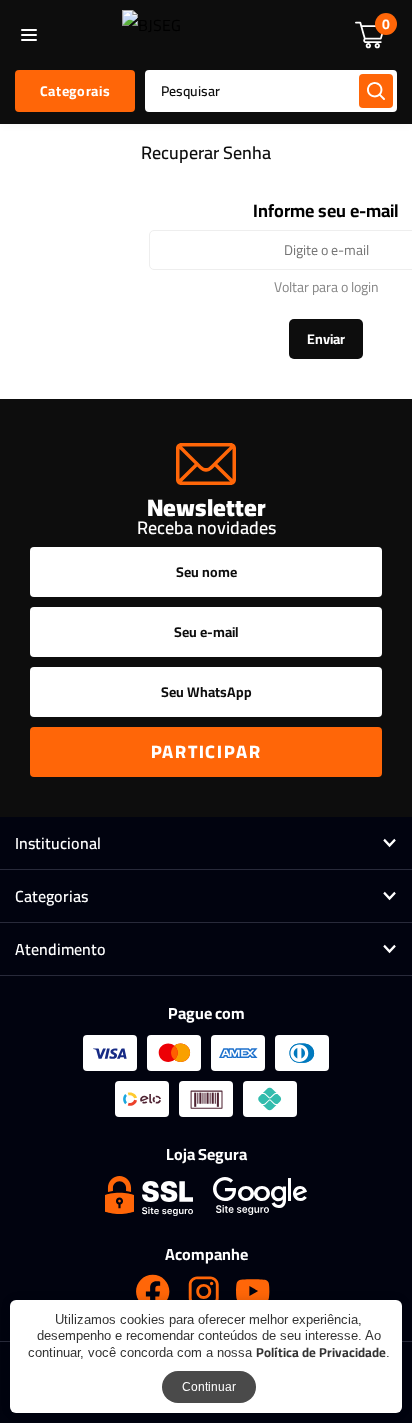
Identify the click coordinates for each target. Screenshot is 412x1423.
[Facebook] (153, 1291)
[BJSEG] (151, 35)
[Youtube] (253, 1291)
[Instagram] (203, 1291)
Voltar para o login (326, 287)
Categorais (75, 91)
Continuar (209, 1387)
